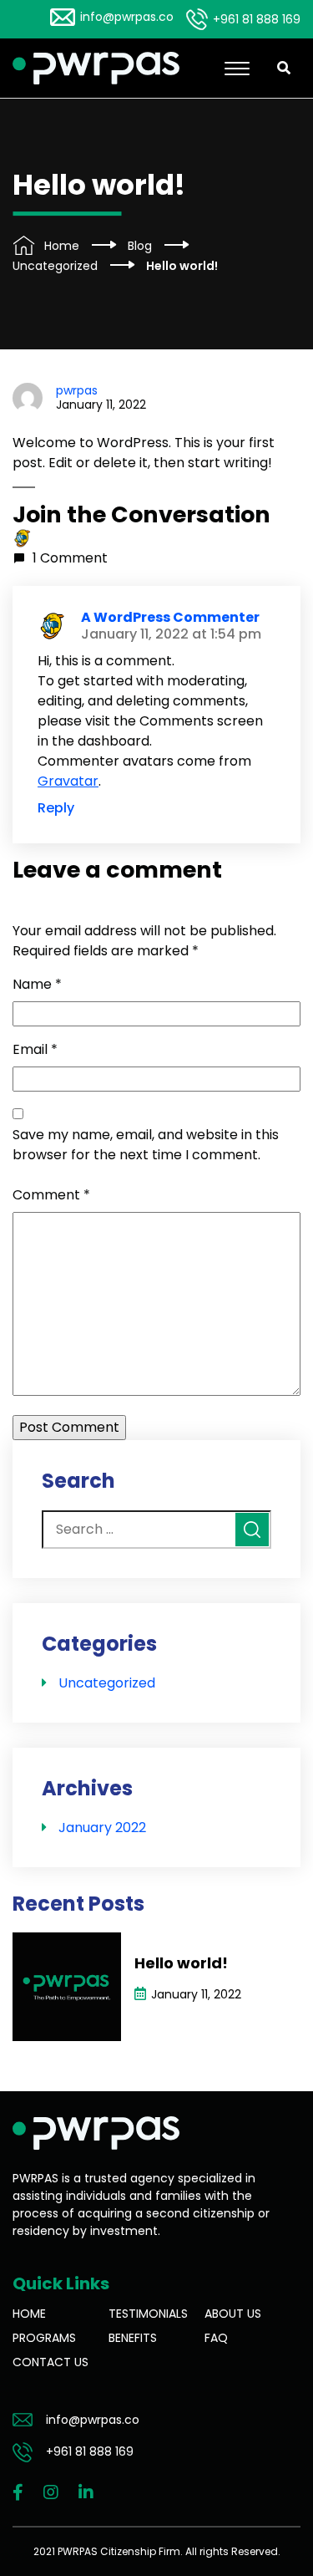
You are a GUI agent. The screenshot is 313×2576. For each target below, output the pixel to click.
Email (35, 1049)
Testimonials (148, 2314)
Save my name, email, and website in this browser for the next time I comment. (146, 1145)
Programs (44, 2338)
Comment (51, 1195)
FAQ (216, 2338)
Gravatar (68, 781)
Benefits (133, 2338)
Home (29, 2314)
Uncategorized (107, 1683)
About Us (233, 2314)
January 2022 (102, 1828)
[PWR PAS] (96, 67)
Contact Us (50, 2362)
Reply (56, 808)
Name (37, 984)
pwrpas (77, 390)
